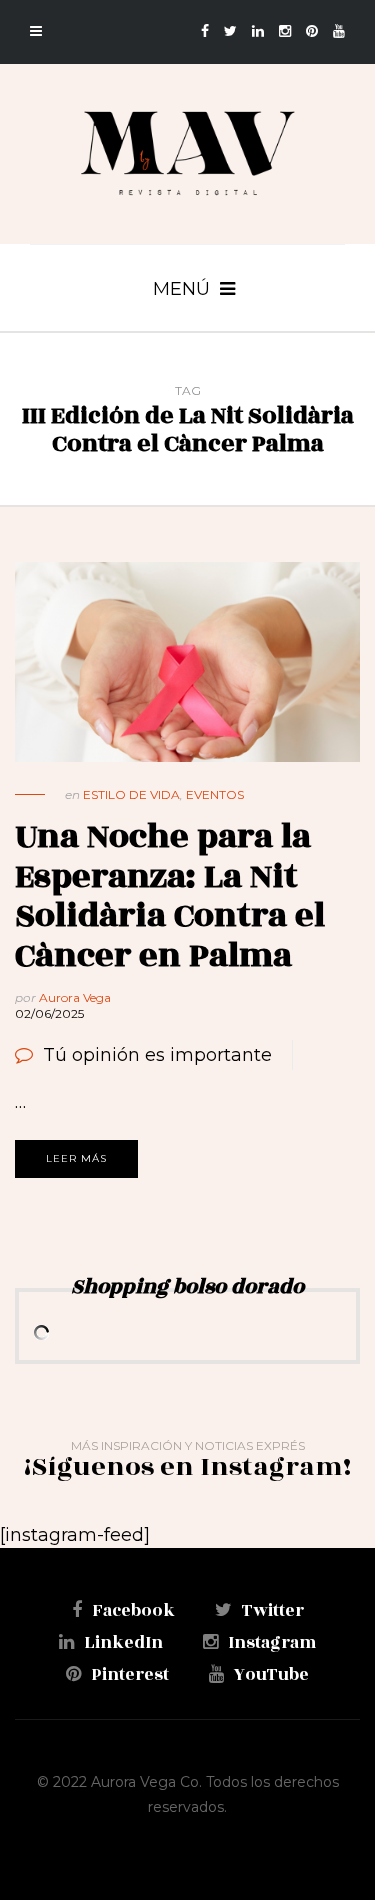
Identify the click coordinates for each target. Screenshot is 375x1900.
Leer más (76, 1158)
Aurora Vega (75, 997)
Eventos (215, 794)
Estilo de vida (131, 794)
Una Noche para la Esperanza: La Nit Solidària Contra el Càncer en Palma (170, 896)
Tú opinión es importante (157, 1055)
